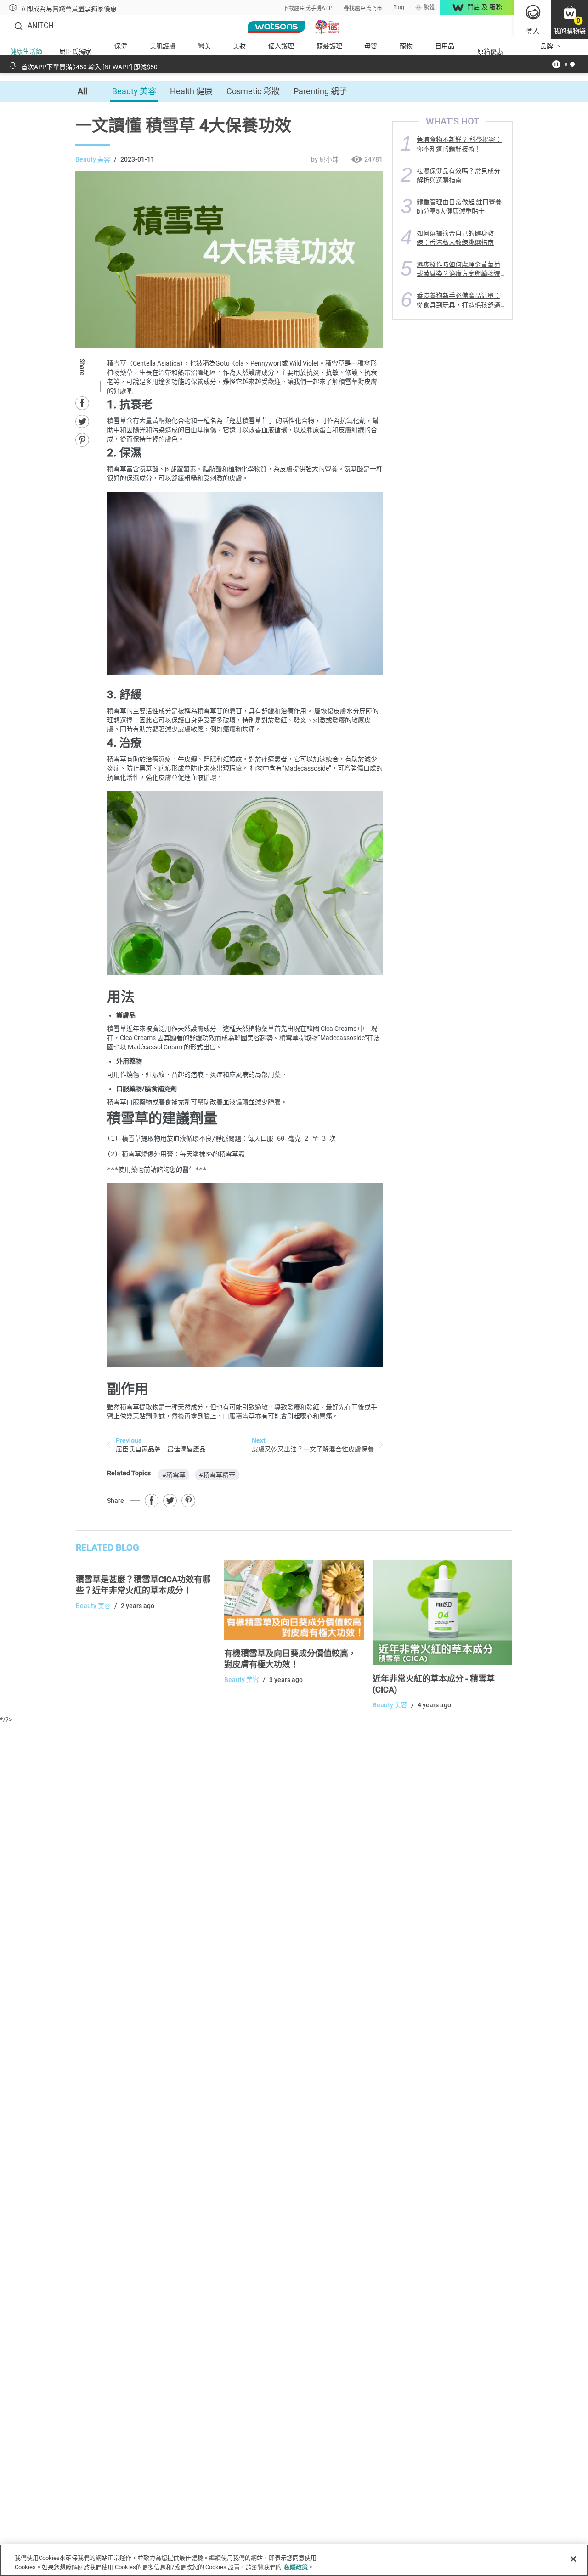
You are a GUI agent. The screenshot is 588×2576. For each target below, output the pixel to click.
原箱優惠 (490, 51)
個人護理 (281, 46)
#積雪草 (174, 1475)
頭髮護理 (329, 46)
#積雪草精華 (217, 1475)
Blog (399, 7)
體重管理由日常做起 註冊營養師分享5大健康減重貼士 (459, 206)
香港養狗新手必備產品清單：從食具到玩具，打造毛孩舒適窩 (458, 300)
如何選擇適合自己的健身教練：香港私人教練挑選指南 (455, 238)
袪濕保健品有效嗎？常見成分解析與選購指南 (458, 175)
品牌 (547, 46)
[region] (294, 2560)
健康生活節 (26, 51)
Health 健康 (191, 91)
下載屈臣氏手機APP (308, 8)
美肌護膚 (163, 46)
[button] (570, 19)
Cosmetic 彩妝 (253, 91)
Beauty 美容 (134, 91)
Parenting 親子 (320, 91)
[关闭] (573, 2559)
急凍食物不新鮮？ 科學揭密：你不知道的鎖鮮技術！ (459, 144)
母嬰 (371, 46)
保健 (121, 46)
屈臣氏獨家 (75, 51)
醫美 (204, 46)
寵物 (406, 46)
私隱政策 (296, 2567)
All (83, 91)
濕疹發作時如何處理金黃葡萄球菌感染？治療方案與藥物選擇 (458, 269)
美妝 (239, 46)
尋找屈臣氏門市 (363, 8)
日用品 (445, 46)
